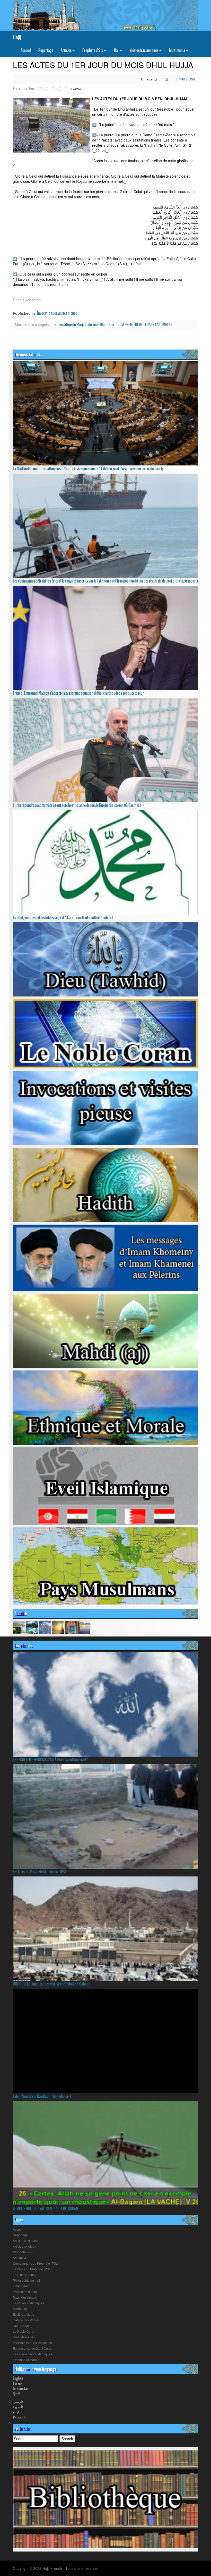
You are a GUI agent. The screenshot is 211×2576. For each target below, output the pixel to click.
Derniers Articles (28, 354)
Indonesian (21, 2389)
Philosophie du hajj (26, 2281)
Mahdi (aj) (20, 2309)
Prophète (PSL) (93, 50)
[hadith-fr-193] (71, 1627)
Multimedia (177, 50)
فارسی (18, 2402)
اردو (16, 2412)
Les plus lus (24, 1646)
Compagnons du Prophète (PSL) (36, 2264)
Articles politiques (25, 2241)
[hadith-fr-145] (58, 1627)
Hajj (117, 50)
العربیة (18, 2407)
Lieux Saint (21, 2286)
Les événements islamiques (32, 2354)
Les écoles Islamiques (28, 2303)
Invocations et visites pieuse (57, 313)
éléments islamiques (144, 50)
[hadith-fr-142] (32, 1627)
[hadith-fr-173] (84, 1627)
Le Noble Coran (24, 2332)
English (18, 2378)
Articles (66, 50)
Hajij (17, 37)
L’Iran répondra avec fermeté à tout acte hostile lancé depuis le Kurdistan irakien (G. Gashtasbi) (78, 805)
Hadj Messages (24, 2337)
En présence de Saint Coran (33, 2349)
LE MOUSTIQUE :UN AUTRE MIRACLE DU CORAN (45, 2208)
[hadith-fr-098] (45, 1627)
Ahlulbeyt (19, 2258)
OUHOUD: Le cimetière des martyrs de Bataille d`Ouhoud (52, 1984)
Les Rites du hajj (25, 2275)
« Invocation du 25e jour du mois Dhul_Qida (84, 325)
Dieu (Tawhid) (23, 2326)
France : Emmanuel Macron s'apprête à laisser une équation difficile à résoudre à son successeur (78, 693)
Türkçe (17, 2383)
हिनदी (16, 2394)
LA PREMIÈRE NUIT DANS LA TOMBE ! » (147, 325)
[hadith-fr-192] (19, 1627)
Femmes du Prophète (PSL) (32, 2269)
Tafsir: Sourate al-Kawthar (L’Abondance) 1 (42, 2096)
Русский (19, 2417)
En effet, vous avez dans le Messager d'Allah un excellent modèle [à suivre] (63, 918)
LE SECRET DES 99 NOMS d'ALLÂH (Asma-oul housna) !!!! (51, 1760)
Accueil (26, 50)
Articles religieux (24, 2247)
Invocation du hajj (25, 2292)
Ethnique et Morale (26, 2360)
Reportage (46, 50)
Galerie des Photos (26, 2320)
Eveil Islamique (24, 2315)
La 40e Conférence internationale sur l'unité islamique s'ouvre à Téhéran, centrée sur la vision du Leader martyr (89, 469)
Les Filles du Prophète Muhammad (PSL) (40, 1872)
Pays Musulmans (25, 2298)
